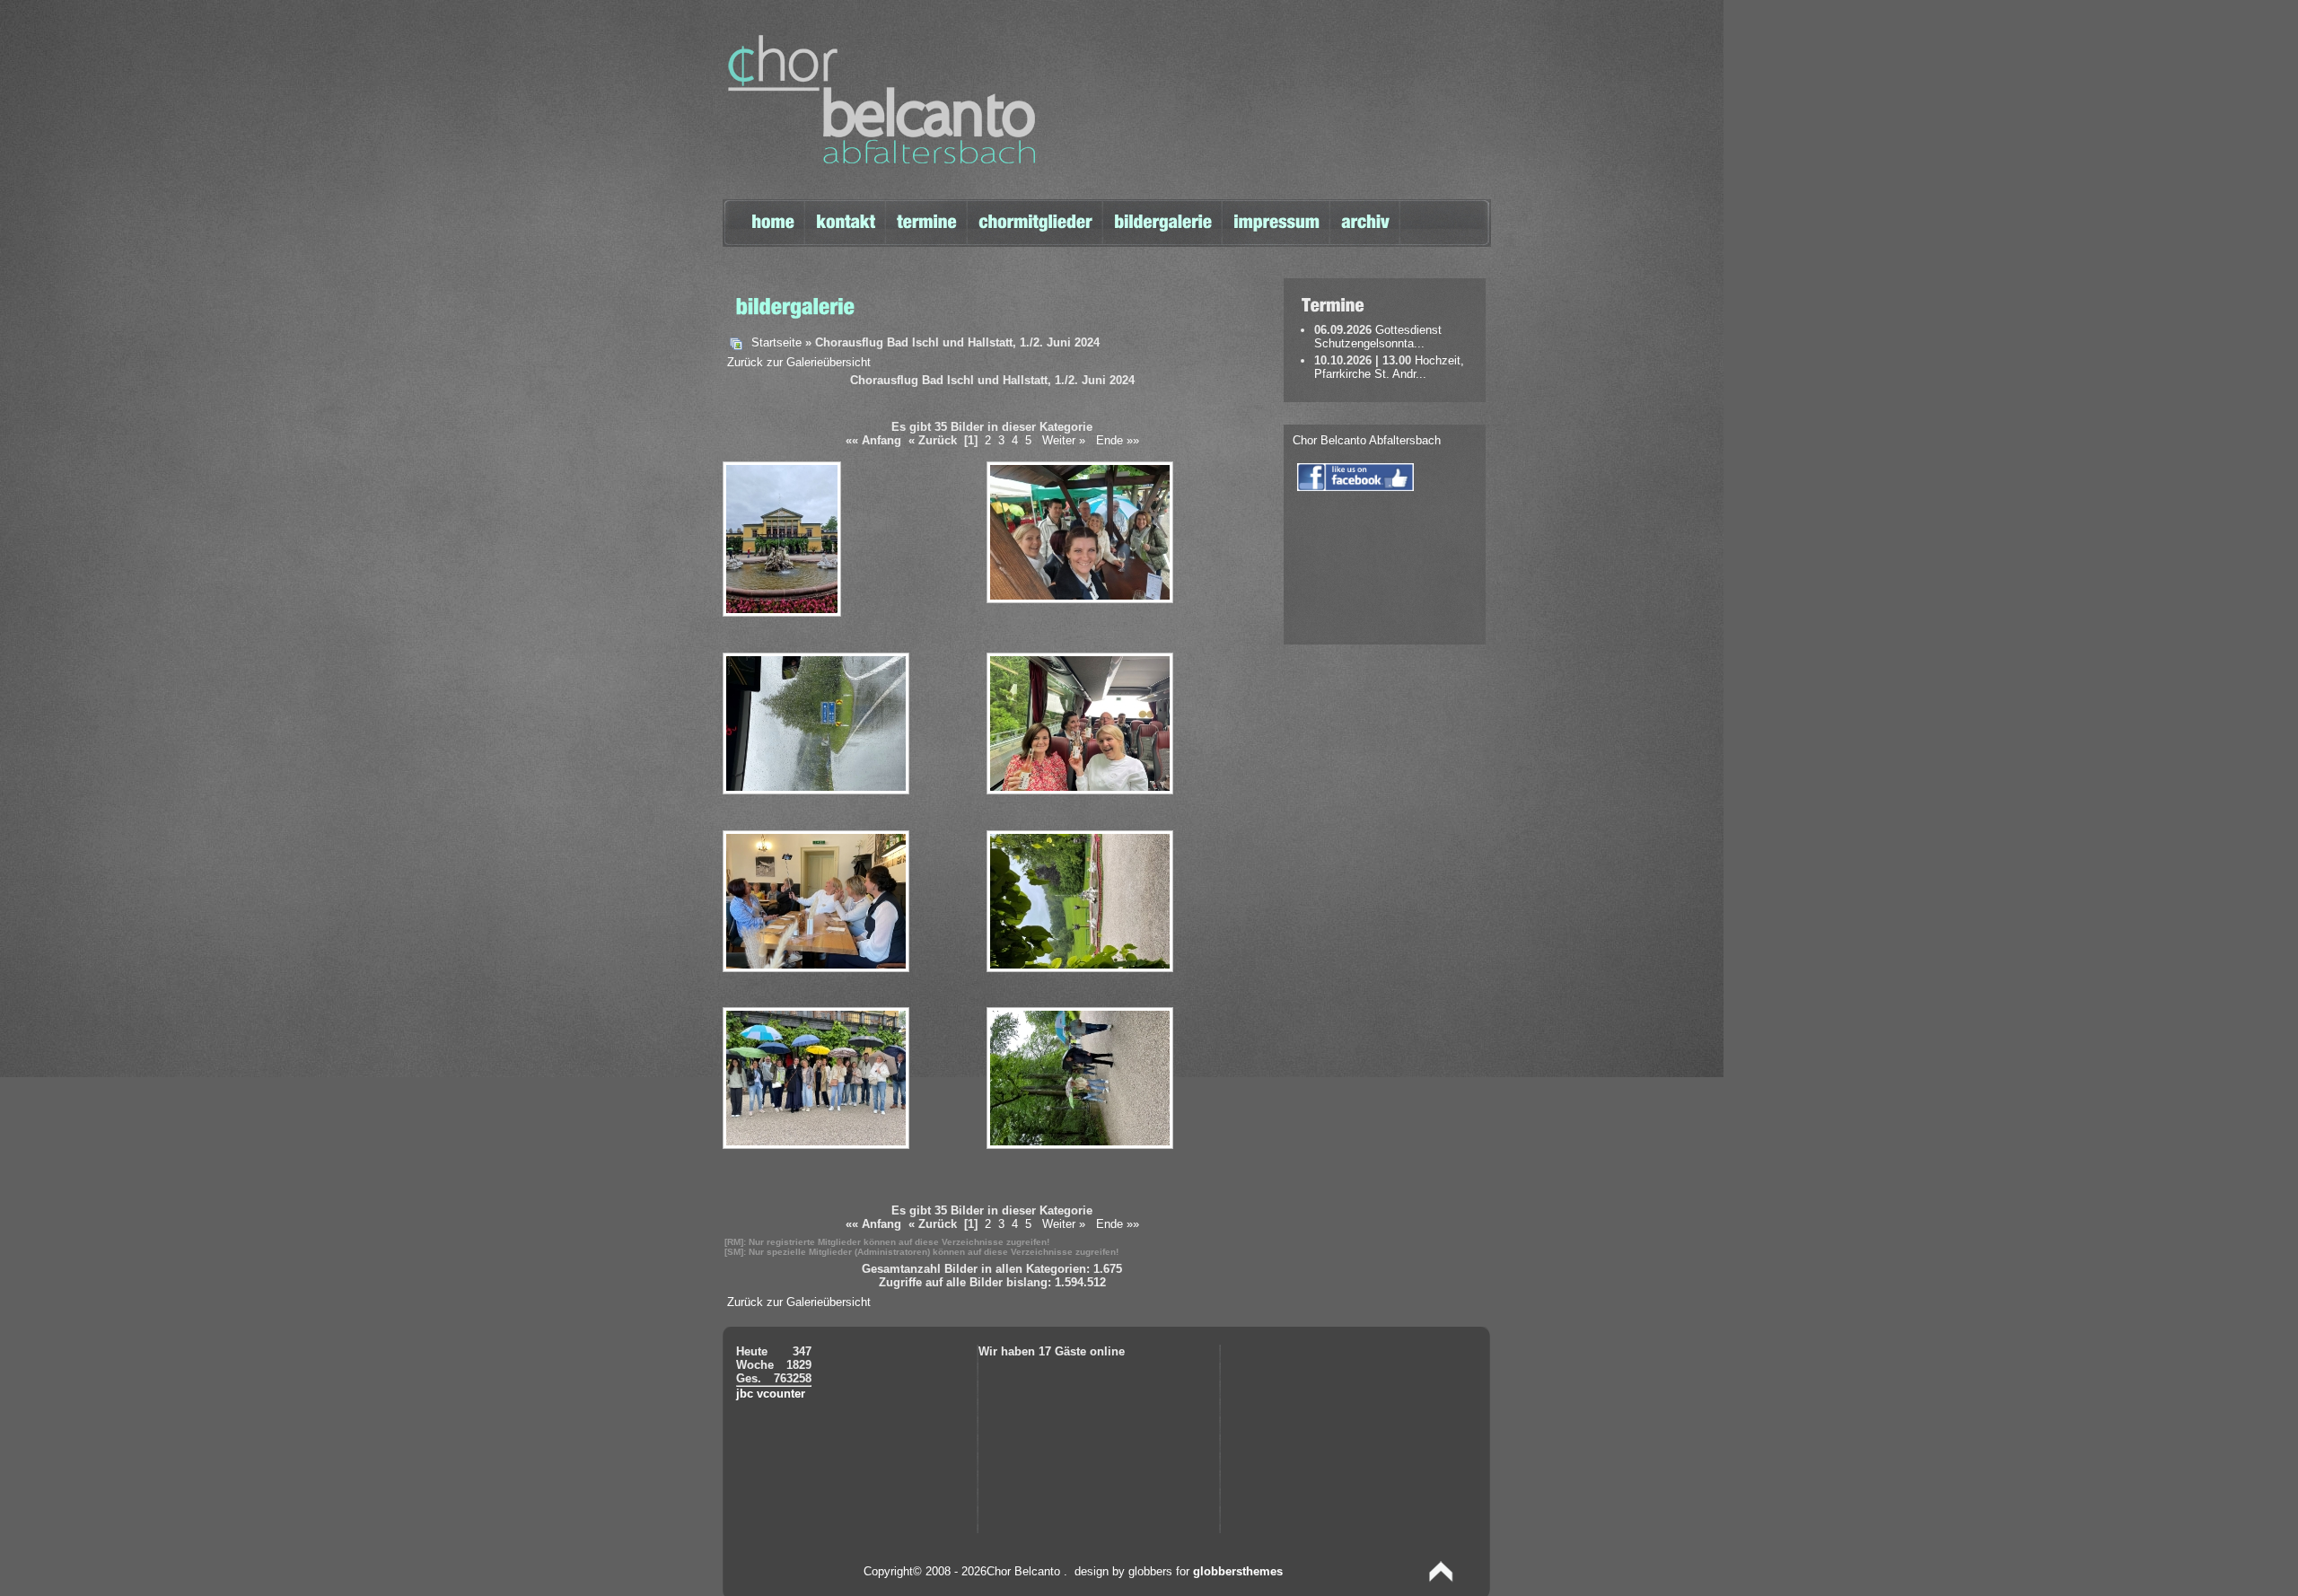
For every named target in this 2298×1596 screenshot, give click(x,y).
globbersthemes (1238, 1571)
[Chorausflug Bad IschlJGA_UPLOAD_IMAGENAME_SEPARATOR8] (1082, 1146)
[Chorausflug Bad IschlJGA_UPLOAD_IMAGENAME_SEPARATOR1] (784, 614)
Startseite (776, 342)
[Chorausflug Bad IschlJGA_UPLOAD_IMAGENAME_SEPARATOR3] (818, 791)
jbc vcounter (771, 1394)
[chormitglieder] (1035, 216)
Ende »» (1118, 440)
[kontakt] (846, 216)
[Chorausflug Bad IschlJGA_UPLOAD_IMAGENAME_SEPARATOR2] (1082, 600)
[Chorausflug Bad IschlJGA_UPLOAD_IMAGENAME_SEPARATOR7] (818, 1146)
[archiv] (1365, 216)
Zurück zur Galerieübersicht (799, 362)
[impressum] (1276, 216)
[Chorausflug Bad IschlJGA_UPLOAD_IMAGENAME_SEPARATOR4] (1082, 791)
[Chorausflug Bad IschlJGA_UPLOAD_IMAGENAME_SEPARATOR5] (818, 969)
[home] (773, 216)
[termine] (927, 216)
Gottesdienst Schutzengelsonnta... (1378, 337)
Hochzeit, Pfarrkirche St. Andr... (1389, 367)
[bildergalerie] (1163, 228)
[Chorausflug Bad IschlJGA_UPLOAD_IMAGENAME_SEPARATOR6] (1082, 969)
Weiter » (1064, 440)
